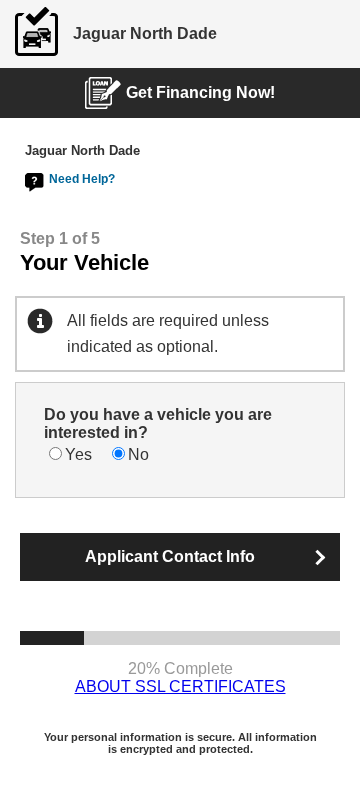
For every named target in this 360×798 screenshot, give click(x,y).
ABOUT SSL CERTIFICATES (180, 686)
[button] (180, 557)
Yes (78, 454)
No (138, 454)
